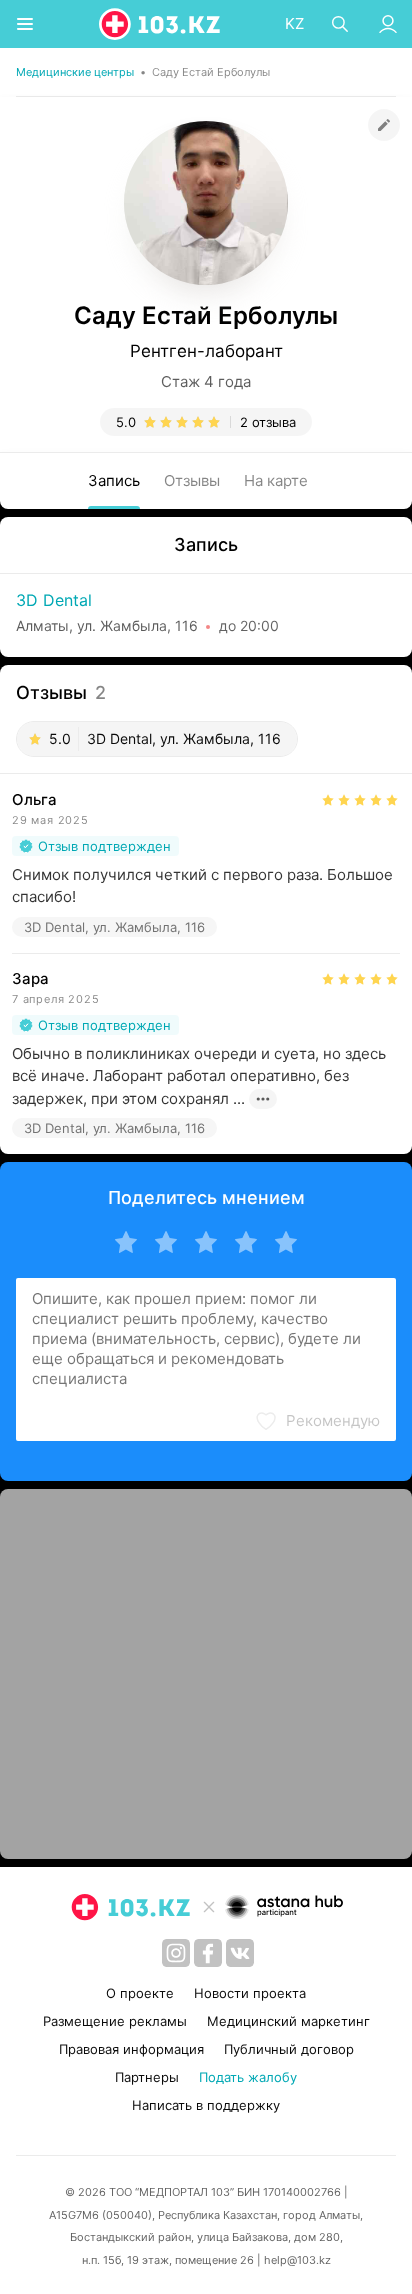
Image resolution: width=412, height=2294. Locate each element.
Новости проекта (250, 1993)
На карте (276, 480)
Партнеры (147, 2077)
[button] (317, 1421)
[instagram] (176, 1953)
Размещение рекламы (115, 2021)
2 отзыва (268, 422)
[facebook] (208, 1953)
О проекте (140, 1993)
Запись (114, 480)
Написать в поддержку (206, 2105)
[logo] (161, 24)
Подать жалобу (248, 2077)
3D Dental (54, 600)
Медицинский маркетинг (288, 2021)
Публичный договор (289, 2049)
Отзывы (192, 480)
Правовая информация (131, 2049)
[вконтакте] (240, 1953)
